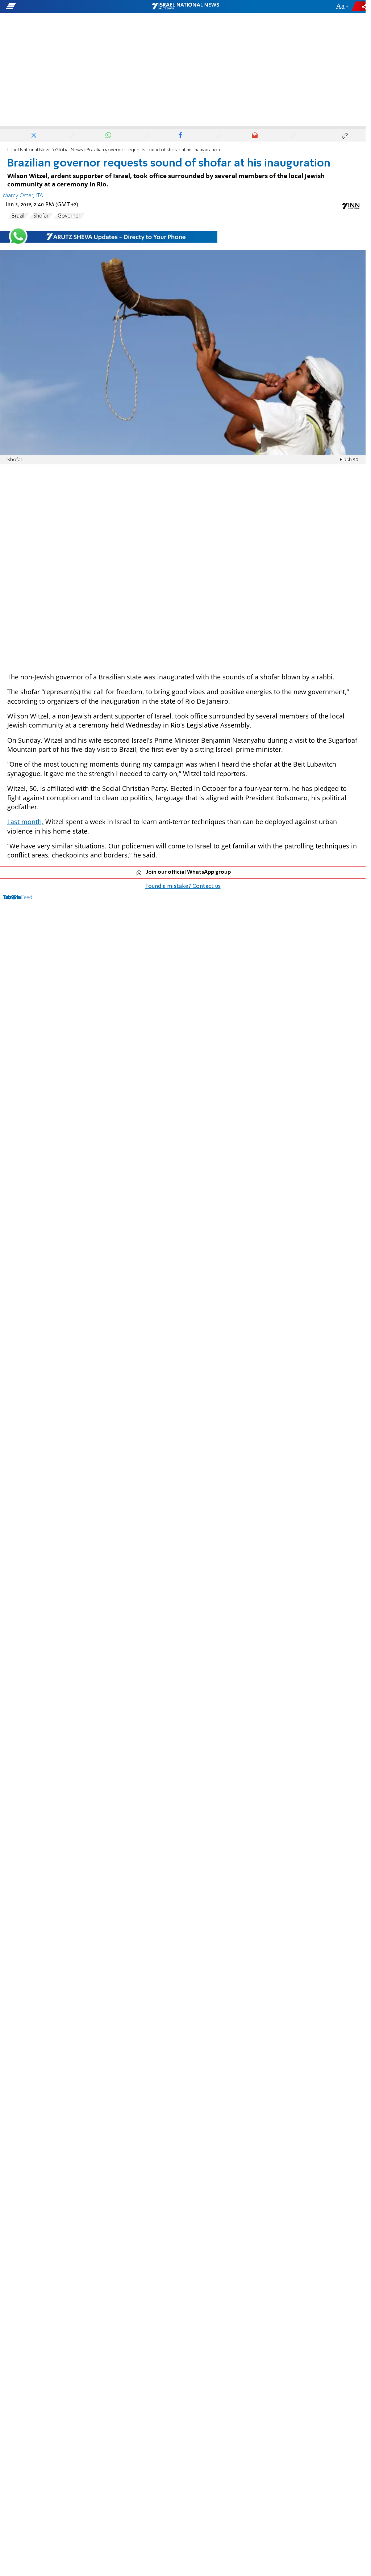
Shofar (41, 216)
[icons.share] (360, 6)
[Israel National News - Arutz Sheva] (185, 7)
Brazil (18, 216)
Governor (69, 216)
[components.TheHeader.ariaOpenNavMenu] (58, 7)
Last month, (25, 822)
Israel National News (29, 150)
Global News (69, 150)
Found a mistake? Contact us (183, 886)
